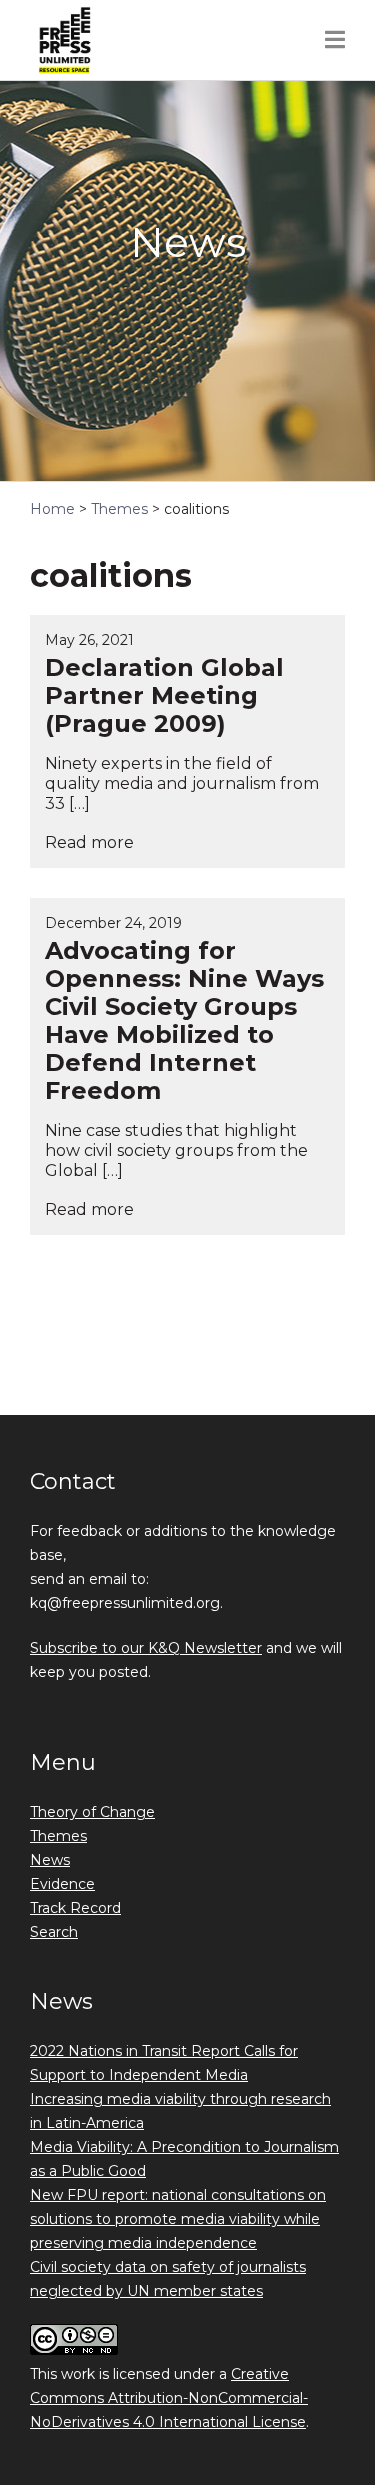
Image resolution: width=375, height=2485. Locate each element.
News (50, 1860)
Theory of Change (92, 1812)
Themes (58, 1836)
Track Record (75, 1908)
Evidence (62, 1884)
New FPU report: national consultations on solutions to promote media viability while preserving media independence (178, 2219)
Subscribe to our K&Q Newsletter (146, 1648)
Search (54, 1932)
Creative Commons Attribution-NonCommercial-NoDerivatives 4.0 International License (169, 2398)
